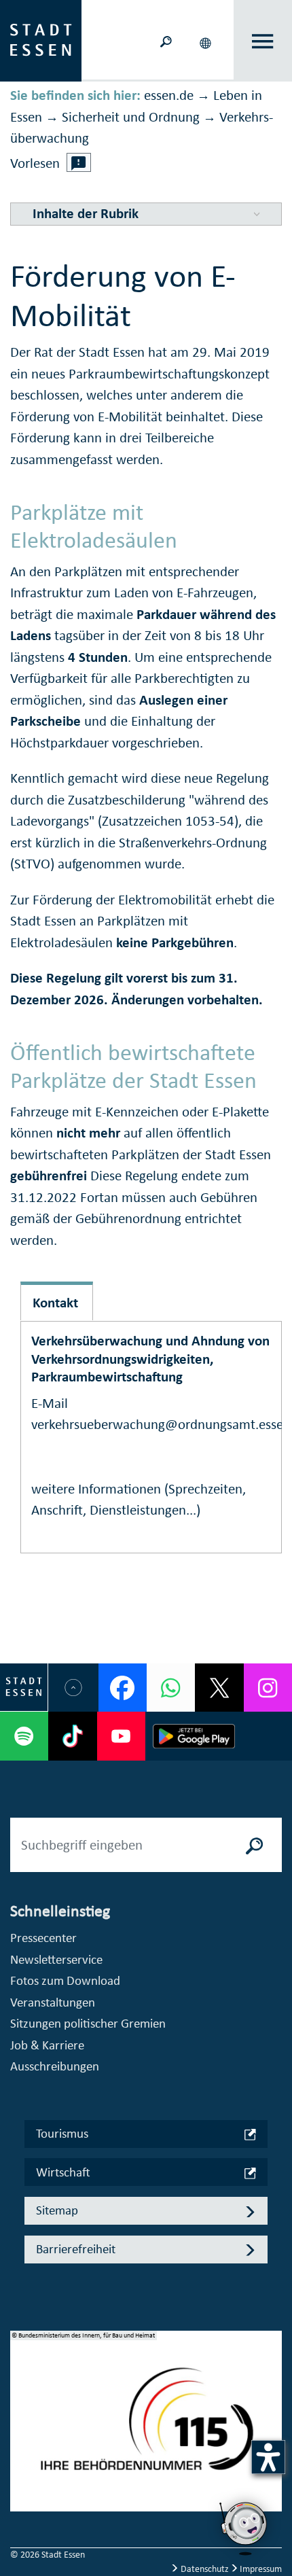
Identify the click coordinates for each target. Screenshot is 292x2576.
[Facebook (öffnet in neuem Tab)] (123, 1688)
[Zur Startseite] (41, 39)
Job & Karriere (47, 2045)
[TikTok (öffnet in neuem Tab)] (72, 1736)
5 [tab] (21, 2491)
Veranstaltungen (53, 2002)
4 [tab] (21, 2469)
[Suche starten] (255, 1845)
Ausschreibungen (55, 2066)
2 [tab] (21, 2426)
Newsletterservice (56, 1959)
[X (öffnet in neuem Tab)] (219, 1688)
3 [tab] (21, 2448)
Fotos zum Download (65, 1980)
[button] (206, 41)
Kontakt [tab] (55, 1303)
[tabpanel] (146, 2429)
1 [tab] (21, 2404)
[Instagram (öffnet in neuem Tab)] (268, 1688)
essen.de (169, 95)
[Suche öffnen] (166, 40)
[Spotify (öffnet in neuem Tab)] (24, 1736)
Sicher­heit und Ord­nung (131, 117)
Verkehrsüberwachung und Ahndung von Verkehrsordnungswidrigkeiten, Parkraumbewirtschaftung (150, 1358)
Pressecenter (43, 1938)
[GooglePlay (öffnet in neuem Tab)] (194, 1736)
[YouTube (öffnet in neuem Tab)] (121, 1736)
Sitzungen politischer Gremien (88, 2023)
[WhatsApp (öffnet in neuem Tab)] (171, 1688)
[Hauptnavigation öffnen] (263, 41)
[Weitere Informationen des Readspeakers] (79, 162)
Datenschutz (205, 2569)
